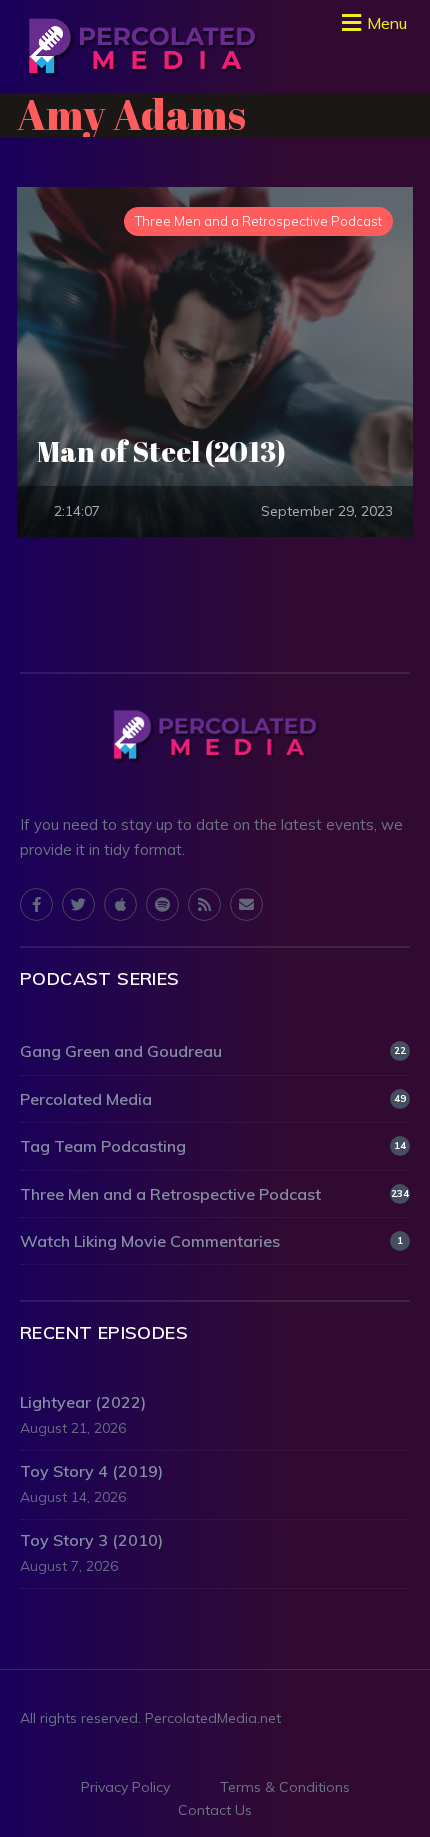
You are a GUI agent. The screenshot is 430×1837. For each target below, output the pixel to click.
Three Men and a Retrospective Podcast (214, 1194)
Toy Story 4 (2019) (91, 1471)
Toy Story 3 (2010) (91, 1540)
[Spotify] (162, 904)
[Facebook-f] (36, 904)
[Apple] (120, 904)
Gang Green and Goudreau (213, 1051)
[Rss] (204, 904)
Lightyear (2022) (83, 1402)
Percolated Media (213, 1099)
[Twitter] (78, 904)
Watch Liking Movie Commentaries (211, 1241)
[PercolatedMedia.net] (142, 46)
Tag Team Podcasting (213, 1146)
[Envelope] (246, 904)
